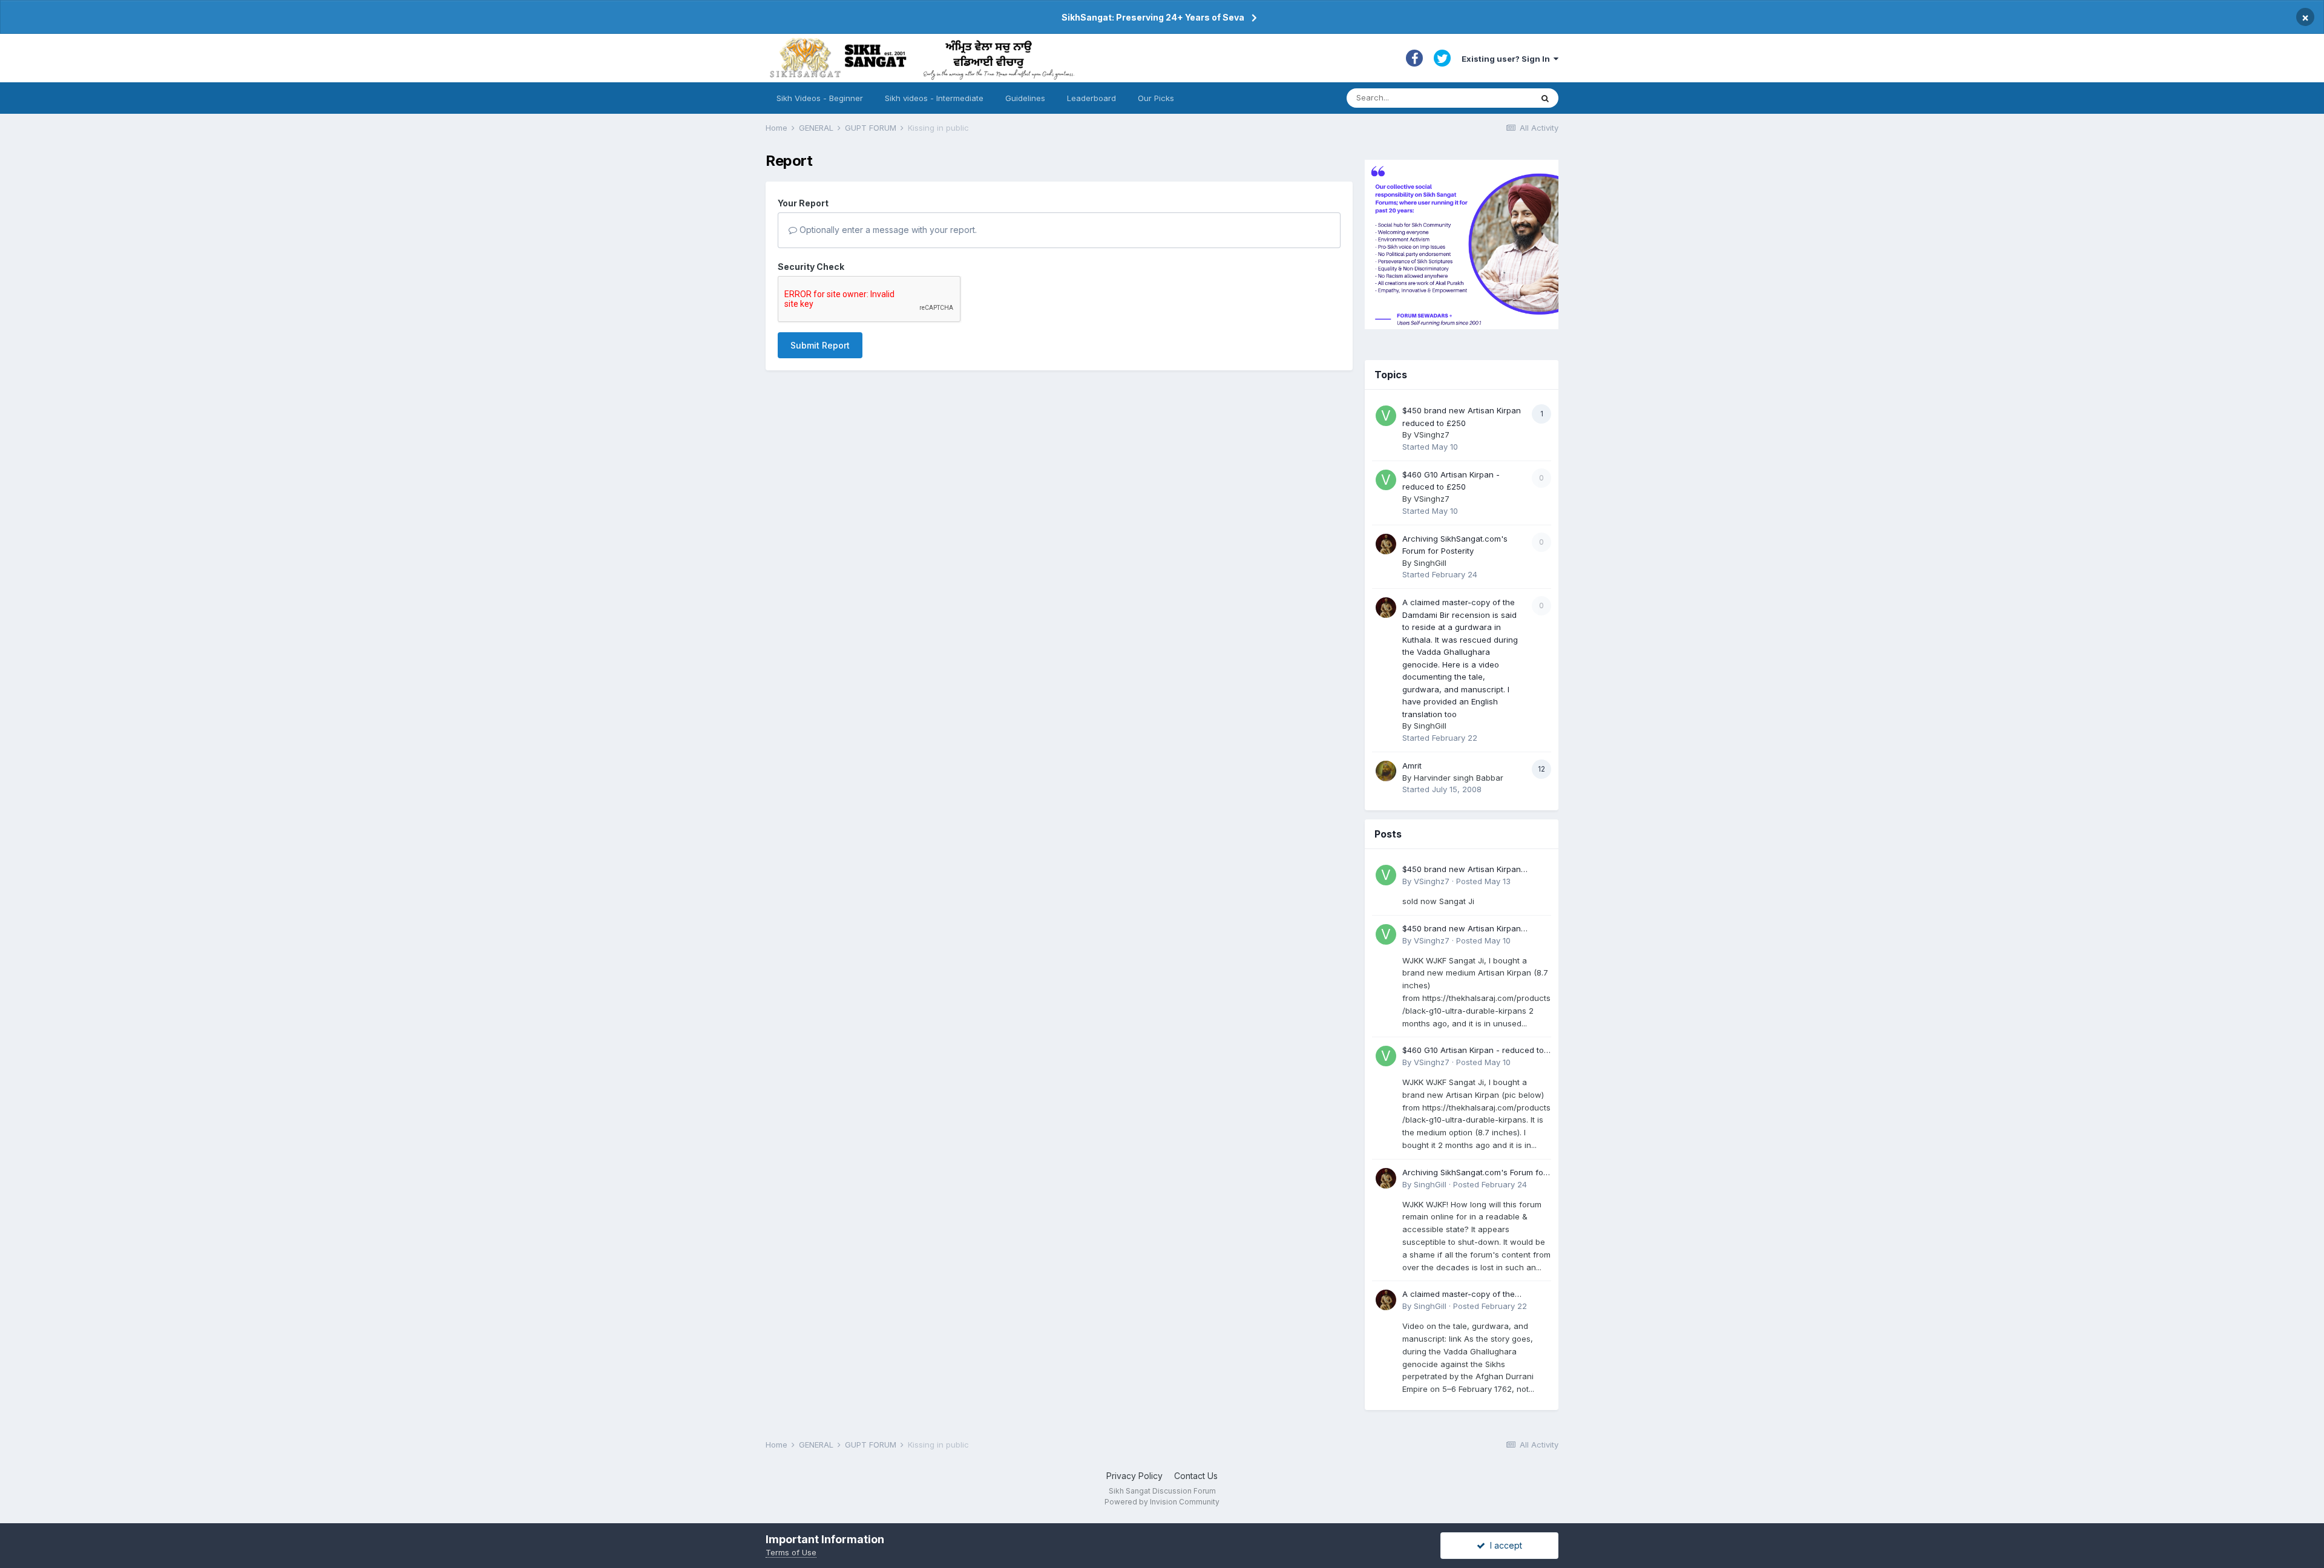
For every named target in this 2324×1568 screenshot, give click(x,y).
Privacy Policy (1134, 1476)
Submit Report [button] (820, 345)
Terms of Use (791, 1552)
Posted (1483, 881)
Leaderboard (1091, 98)
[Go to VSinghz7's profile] (1386, 416)
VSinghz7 (1432, 435)
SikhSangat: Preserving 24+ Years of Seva (1153, 17)
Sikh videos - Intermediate (934, 98)
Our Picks (1156, 98)
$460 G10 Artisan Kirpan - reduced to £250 (1473, 1051)
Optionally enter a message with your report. (887, 230)
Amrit (1412, 766)
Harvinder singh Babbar (1459, 778)
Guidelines (1025, 98)
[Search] (1545, 98)
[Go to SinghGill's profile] (1386, 544)
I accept (1504, 1545)
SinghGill (1430, 563)
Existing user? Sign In (1508, 59)
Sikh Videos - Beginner (820, 98)
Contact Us (1196, 1476)
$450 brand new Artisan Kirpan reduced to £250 (1462, 870)
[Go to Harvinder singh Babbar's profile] (1386, 771)
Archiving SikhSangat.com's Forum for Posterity (1474, 1173)
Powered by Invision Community (1162, 1502)
